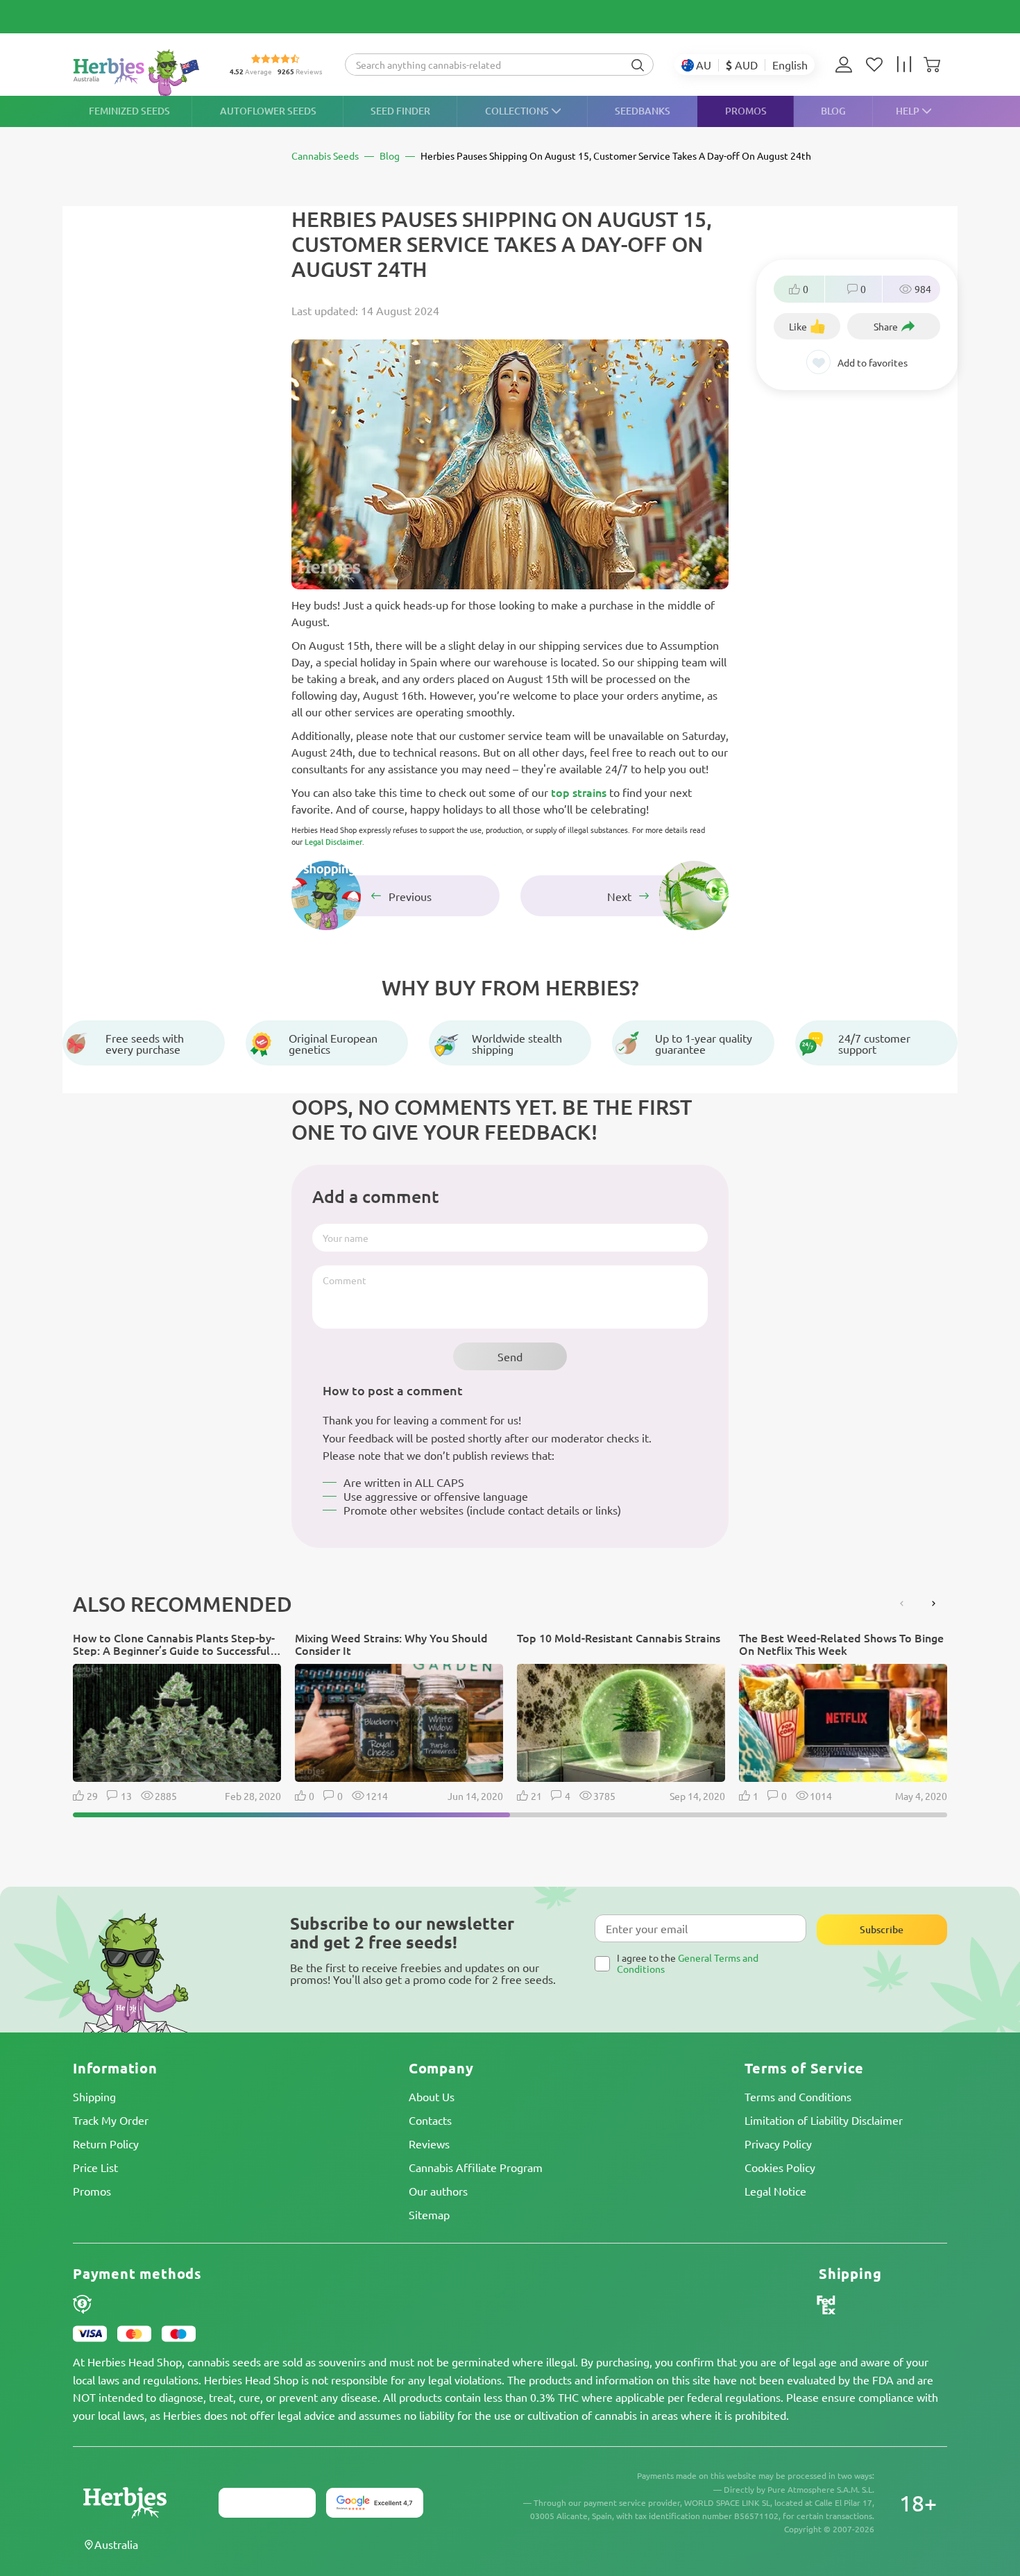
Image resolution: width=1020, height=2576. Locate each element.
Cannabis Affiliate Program (476, 2167)
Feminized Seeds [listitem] (129, 111)
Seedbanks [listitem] (643, 111)
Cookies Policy (780, 2167)
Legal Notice (775, 2191)
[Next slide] (933, 1603)
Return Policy (106, 2144)
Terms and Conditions (798, 2096)
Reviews (429, 2144)
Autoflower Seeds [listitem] (268, 111)
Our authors (438, 2191)
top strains (579, 792)
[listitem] (847, 65)
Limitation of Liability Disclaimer (824, 2120)
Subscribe (882, 1929)
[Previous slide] (902, 1603)
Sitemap (429, 2214)
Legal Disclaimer (333, 842)
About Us (432, 2096)
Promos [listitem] (746, 111)
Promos (92, 2191)
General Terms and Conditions (688, 1963)
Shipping (94, 2096)
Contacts (430, 2120)
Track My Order (111, 2120)
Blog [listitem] (833, 111)
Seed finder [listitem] (400, 111)
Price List (95, 2167)
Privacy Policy (778, 2144)
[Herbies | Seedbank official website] (139, 73)
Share (886, 326)
